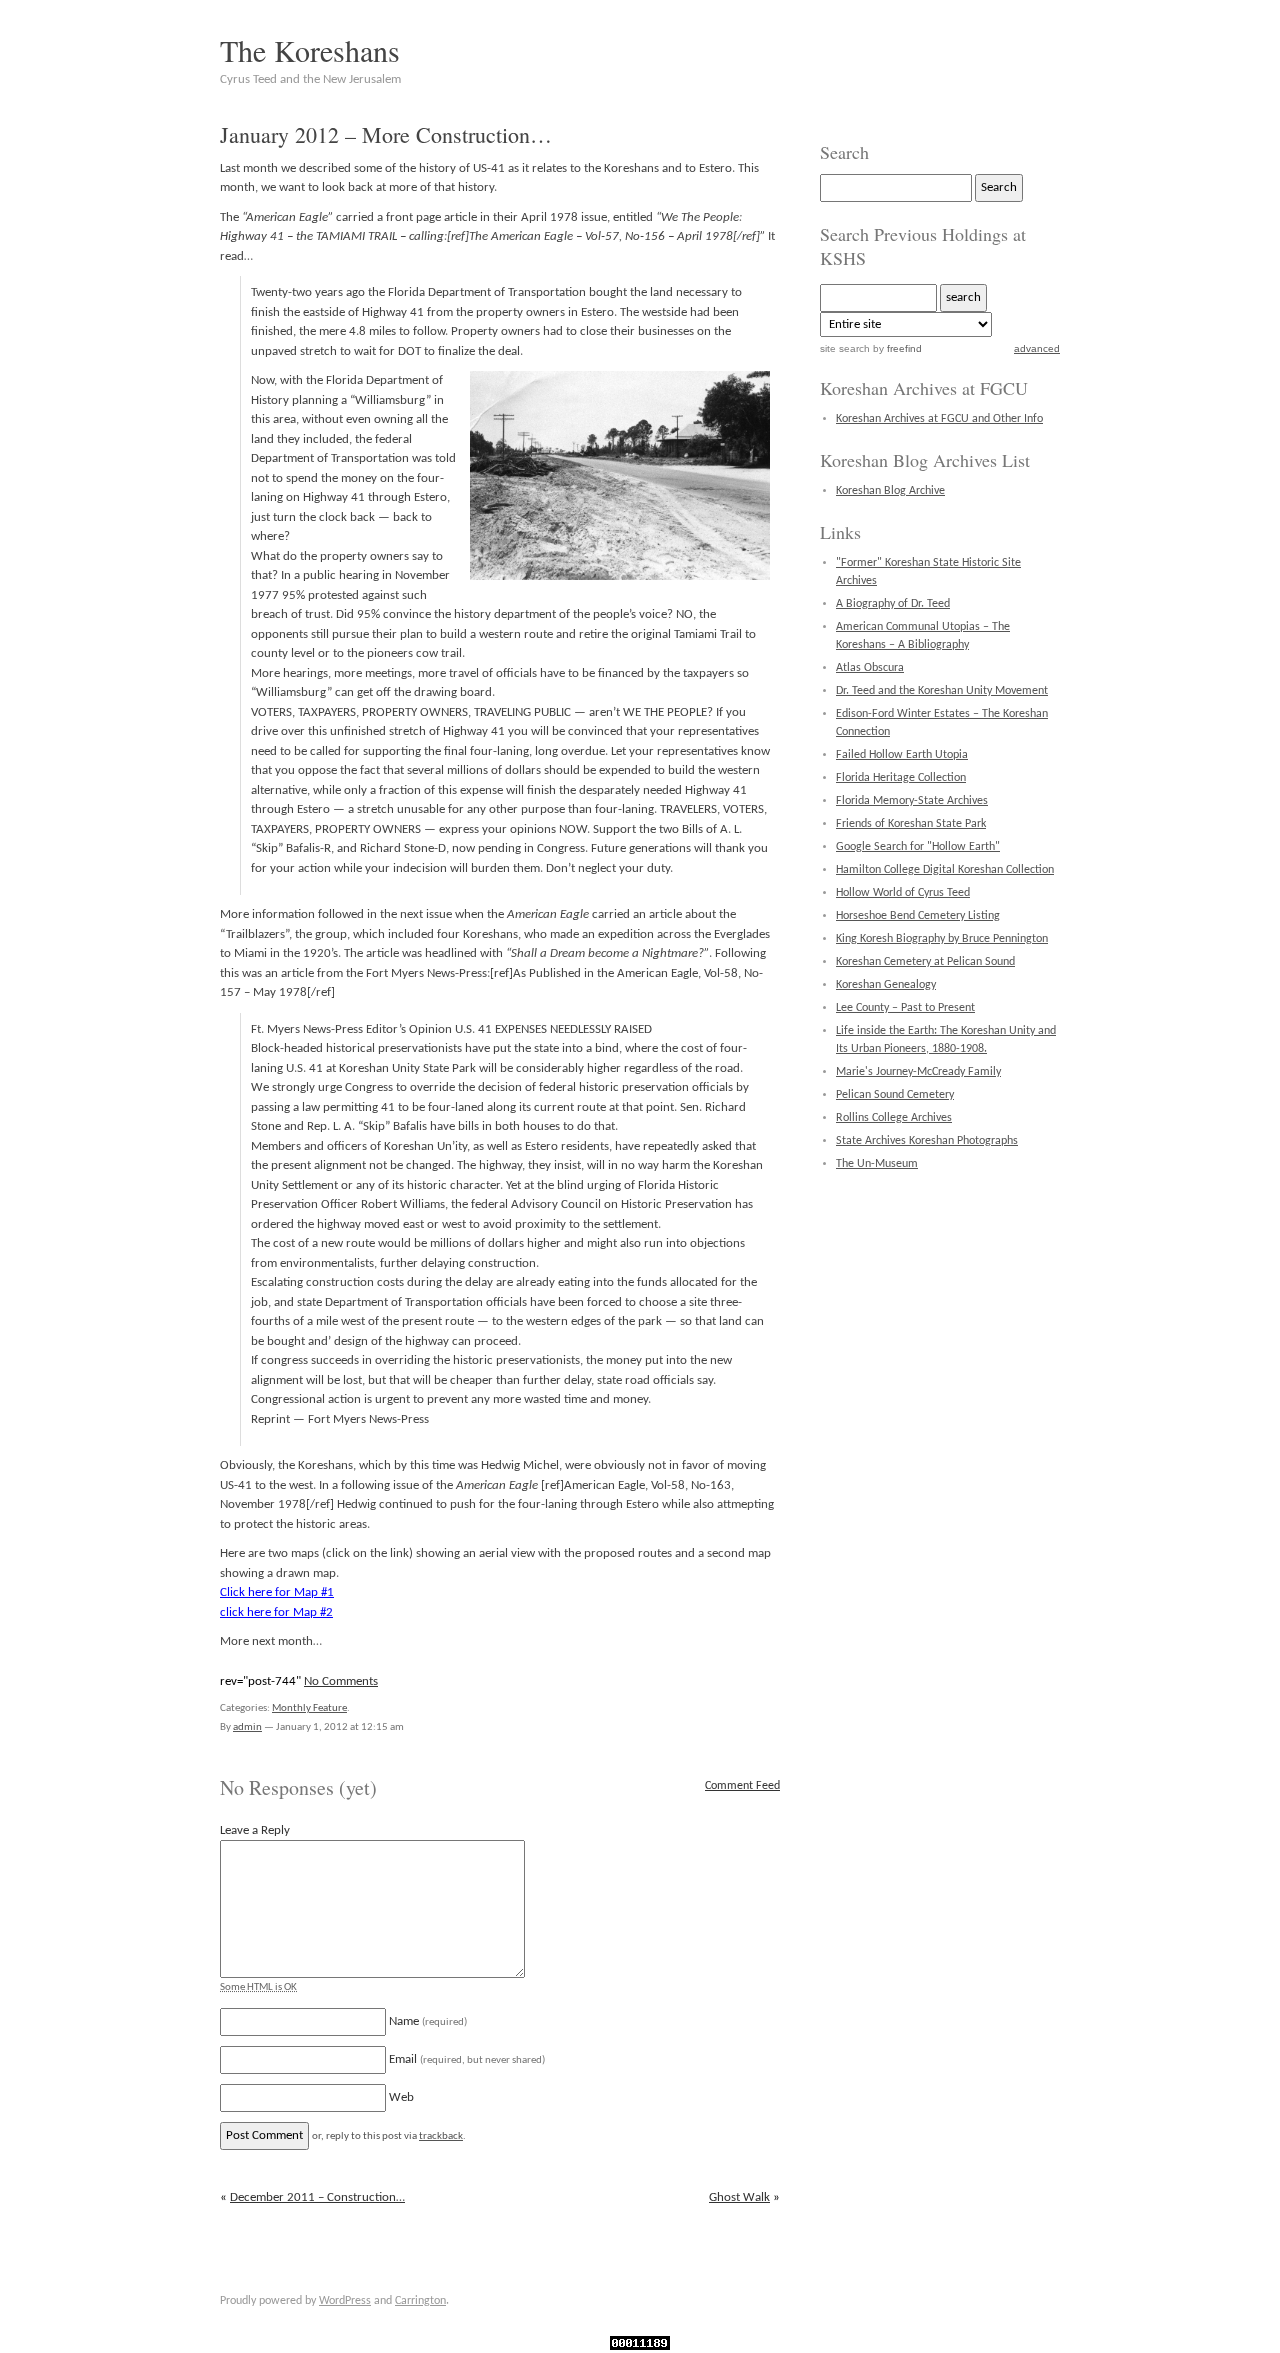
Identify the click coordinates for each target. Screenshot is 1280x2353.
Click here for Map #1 (277, 1592)
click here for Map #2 (276, 1612)
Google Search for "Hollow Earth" (918, 847)
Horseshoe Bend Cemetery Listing (918, 916)
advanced (1037, 348)
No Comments (341, 1681)
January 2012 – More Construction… (386, 134)
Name (428, 2021)
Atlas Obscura (870, 668)
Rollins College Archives (894, 1118)
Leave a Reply (255, 1830)
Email (467, 2059)
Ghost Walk (739, 2197)
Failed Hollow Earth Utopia (902, 755)
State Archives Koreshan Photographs (927, 1141)
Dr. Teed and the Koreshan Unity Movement (942, 691)
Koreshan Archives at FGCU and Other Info (939, 419)
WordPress (345, 2301)
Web (401, 2097)
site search (845, 348)
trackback (441, 2136)
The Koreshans (310, 50)
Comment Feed (742, 1786)
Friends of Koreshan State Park (911, 824)
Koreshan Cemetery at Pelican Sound (925, 962)
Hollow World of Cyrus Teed (903, 893)
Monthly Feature (309, 1708)
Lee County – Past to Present (905, 1008)
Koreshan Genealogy (886, 985)
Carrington (420, 2301)
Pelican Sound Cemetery (895, 1095)
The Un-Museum (877, 1164)
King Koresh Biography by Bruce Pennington (942, 939)
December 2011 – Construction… (317, 2197)
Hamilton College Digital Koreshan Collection (945, 870)
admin (247, 1727)
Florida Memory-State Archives (912, 801)
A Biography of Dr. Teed (893, 604)
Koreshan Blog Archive (890, 491)
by (896, 348)
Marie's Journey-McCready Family (918, 1072)
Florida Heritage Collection (901, 778)
